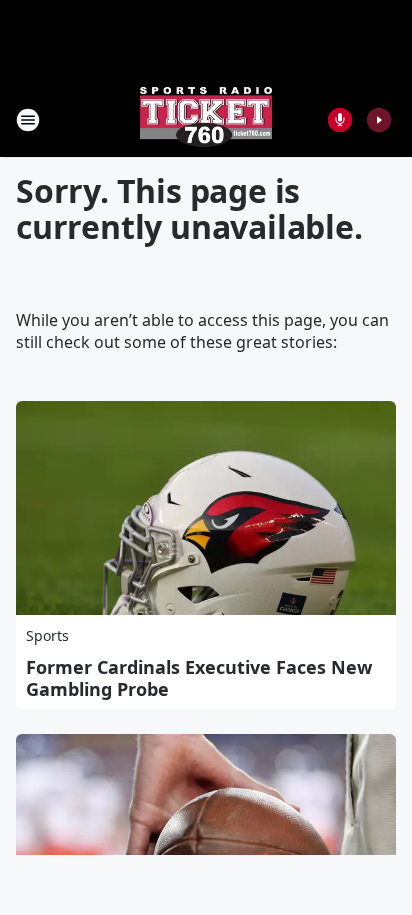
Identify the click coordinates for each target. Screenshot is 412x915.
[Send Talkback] (340, 120)
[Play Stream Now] (379, 120)
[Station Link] (206, 119)
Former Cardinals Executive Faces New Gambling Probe (199, 678)
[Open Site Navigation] (28, 120)
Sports (47, 635)
